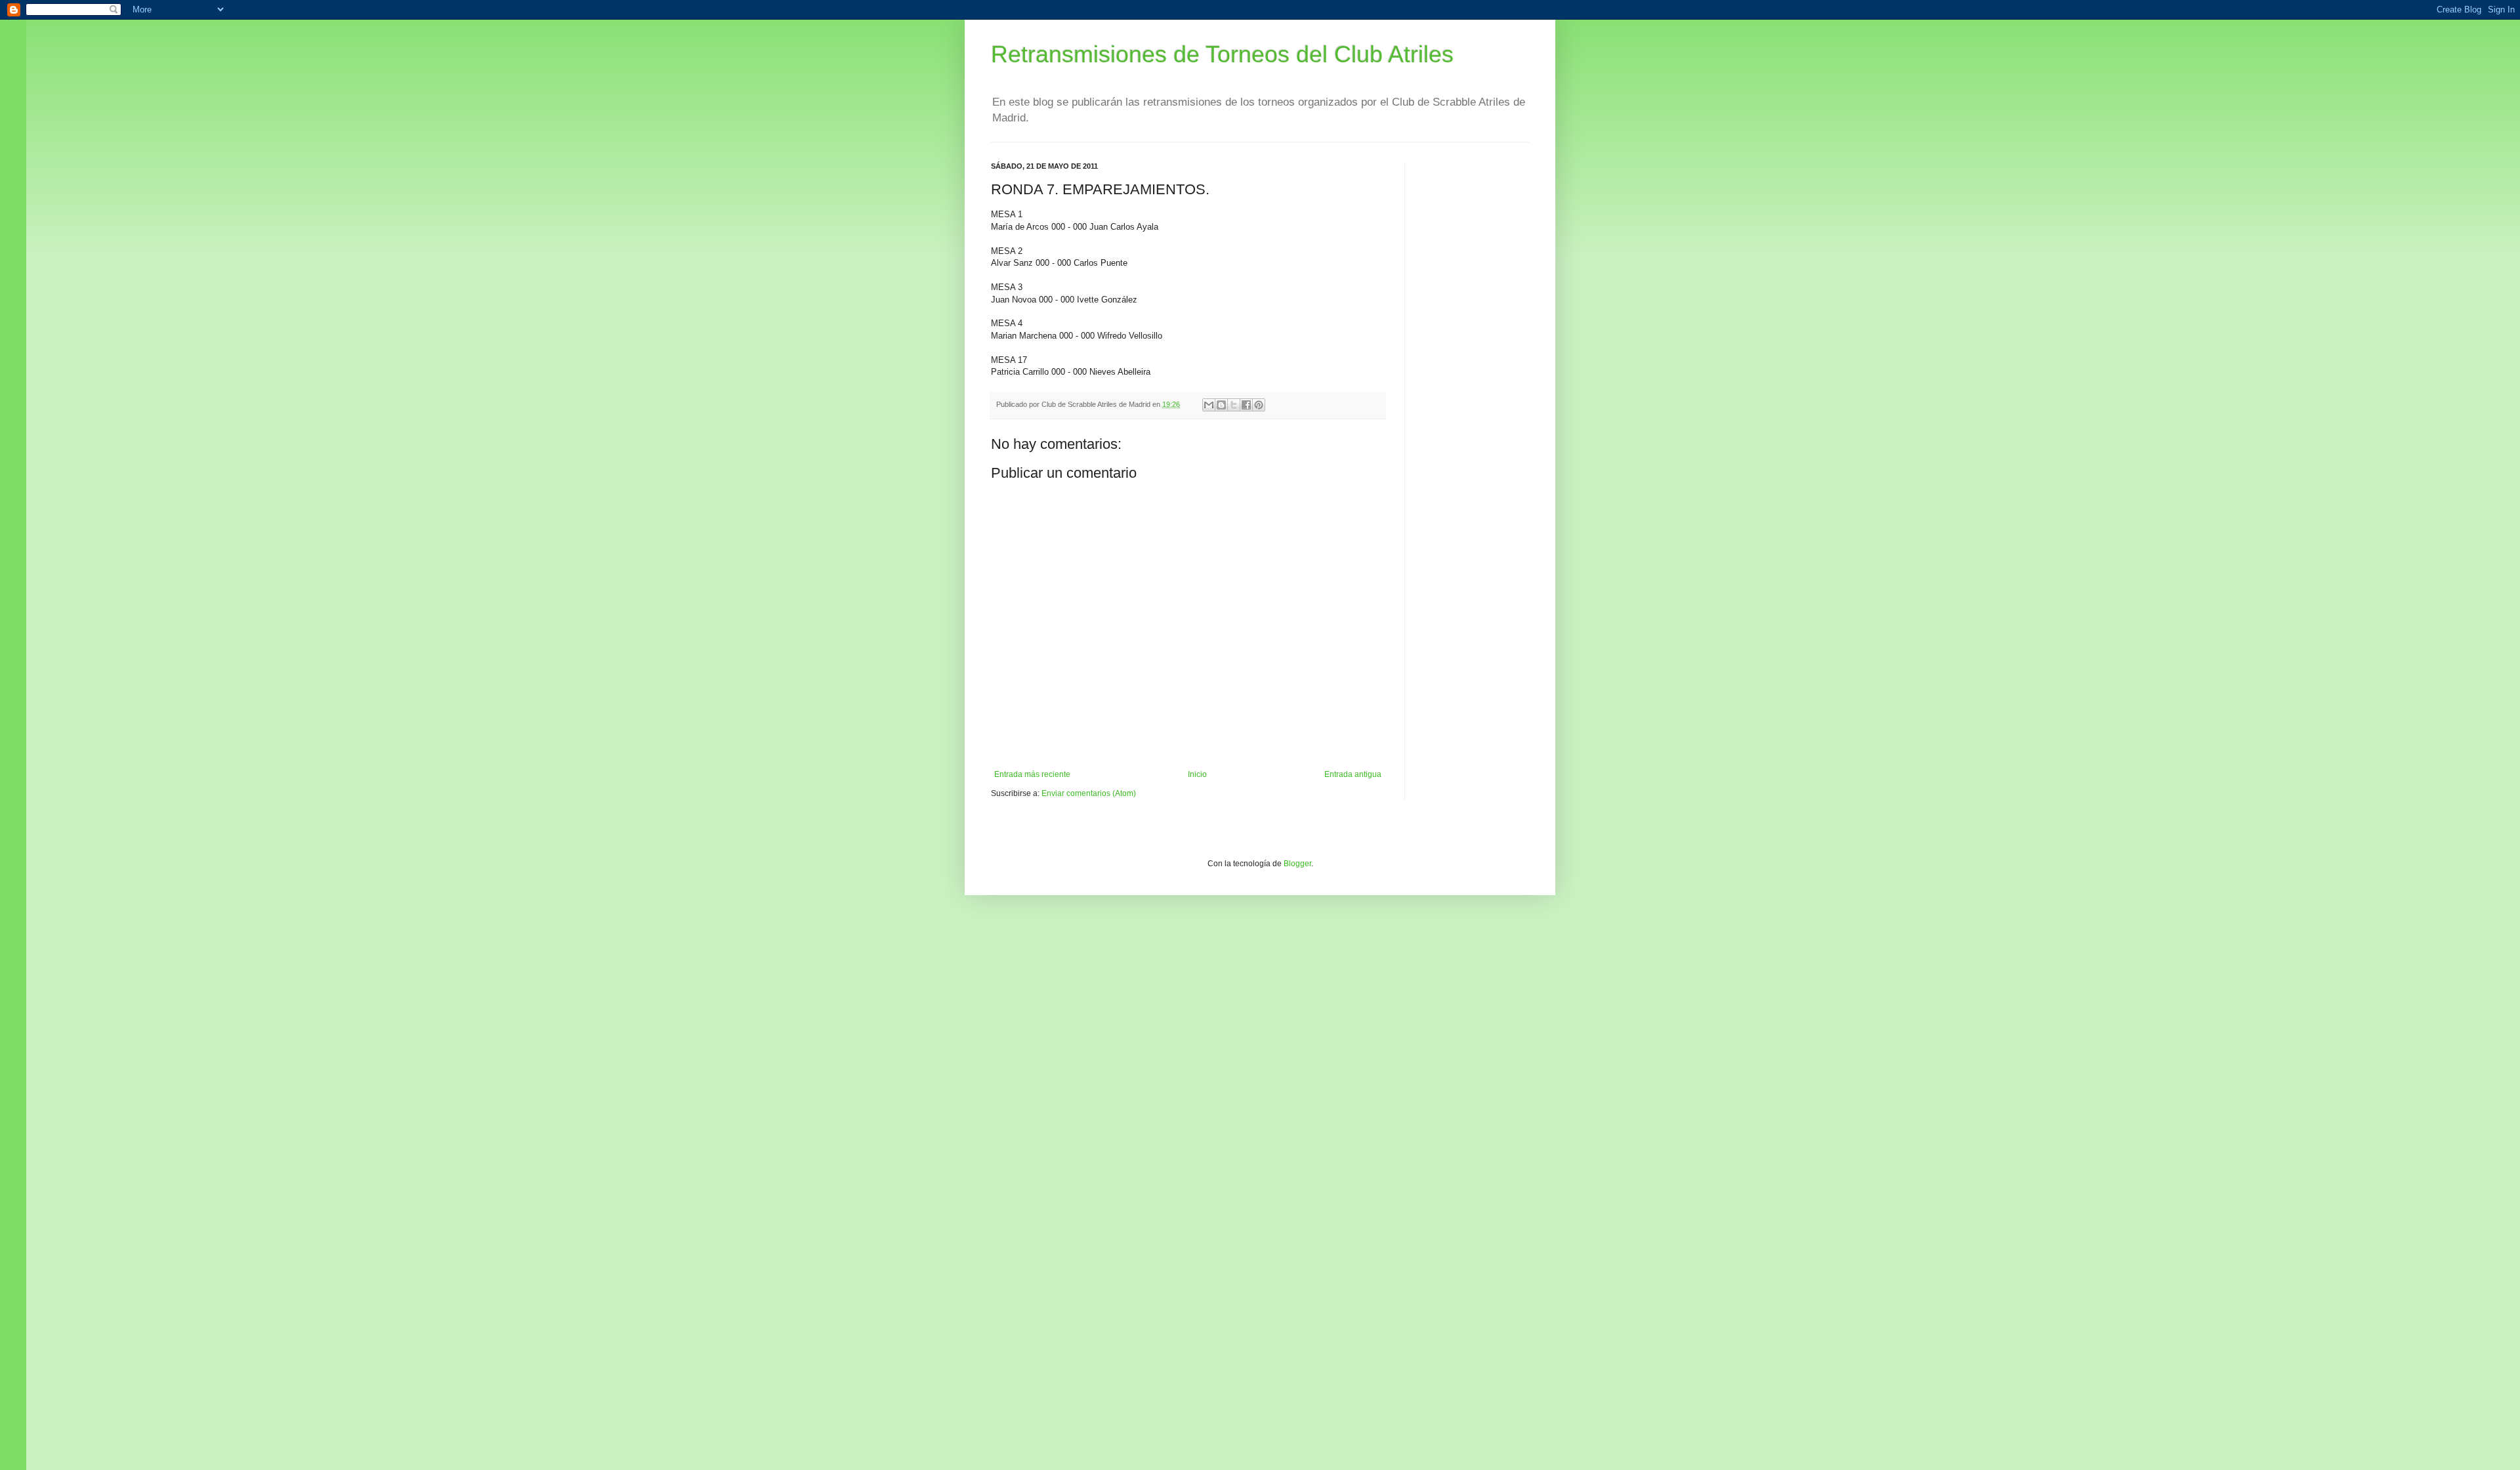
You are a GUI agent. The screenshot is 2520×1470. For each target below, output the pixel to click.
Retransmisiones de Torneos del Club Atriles (1222, 54)
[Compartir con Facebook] (1246, 405)
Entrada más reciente (1032, 774)
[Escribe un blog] (1221, 405)
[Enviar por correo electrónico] (1209, 405)
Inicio (1197, 774)
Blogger (1297, 864)
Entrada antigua (1353, 774)
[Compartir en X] (1234, 405)
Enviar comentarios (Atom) (1089, 793)
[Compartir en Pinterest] (1259, 405)
